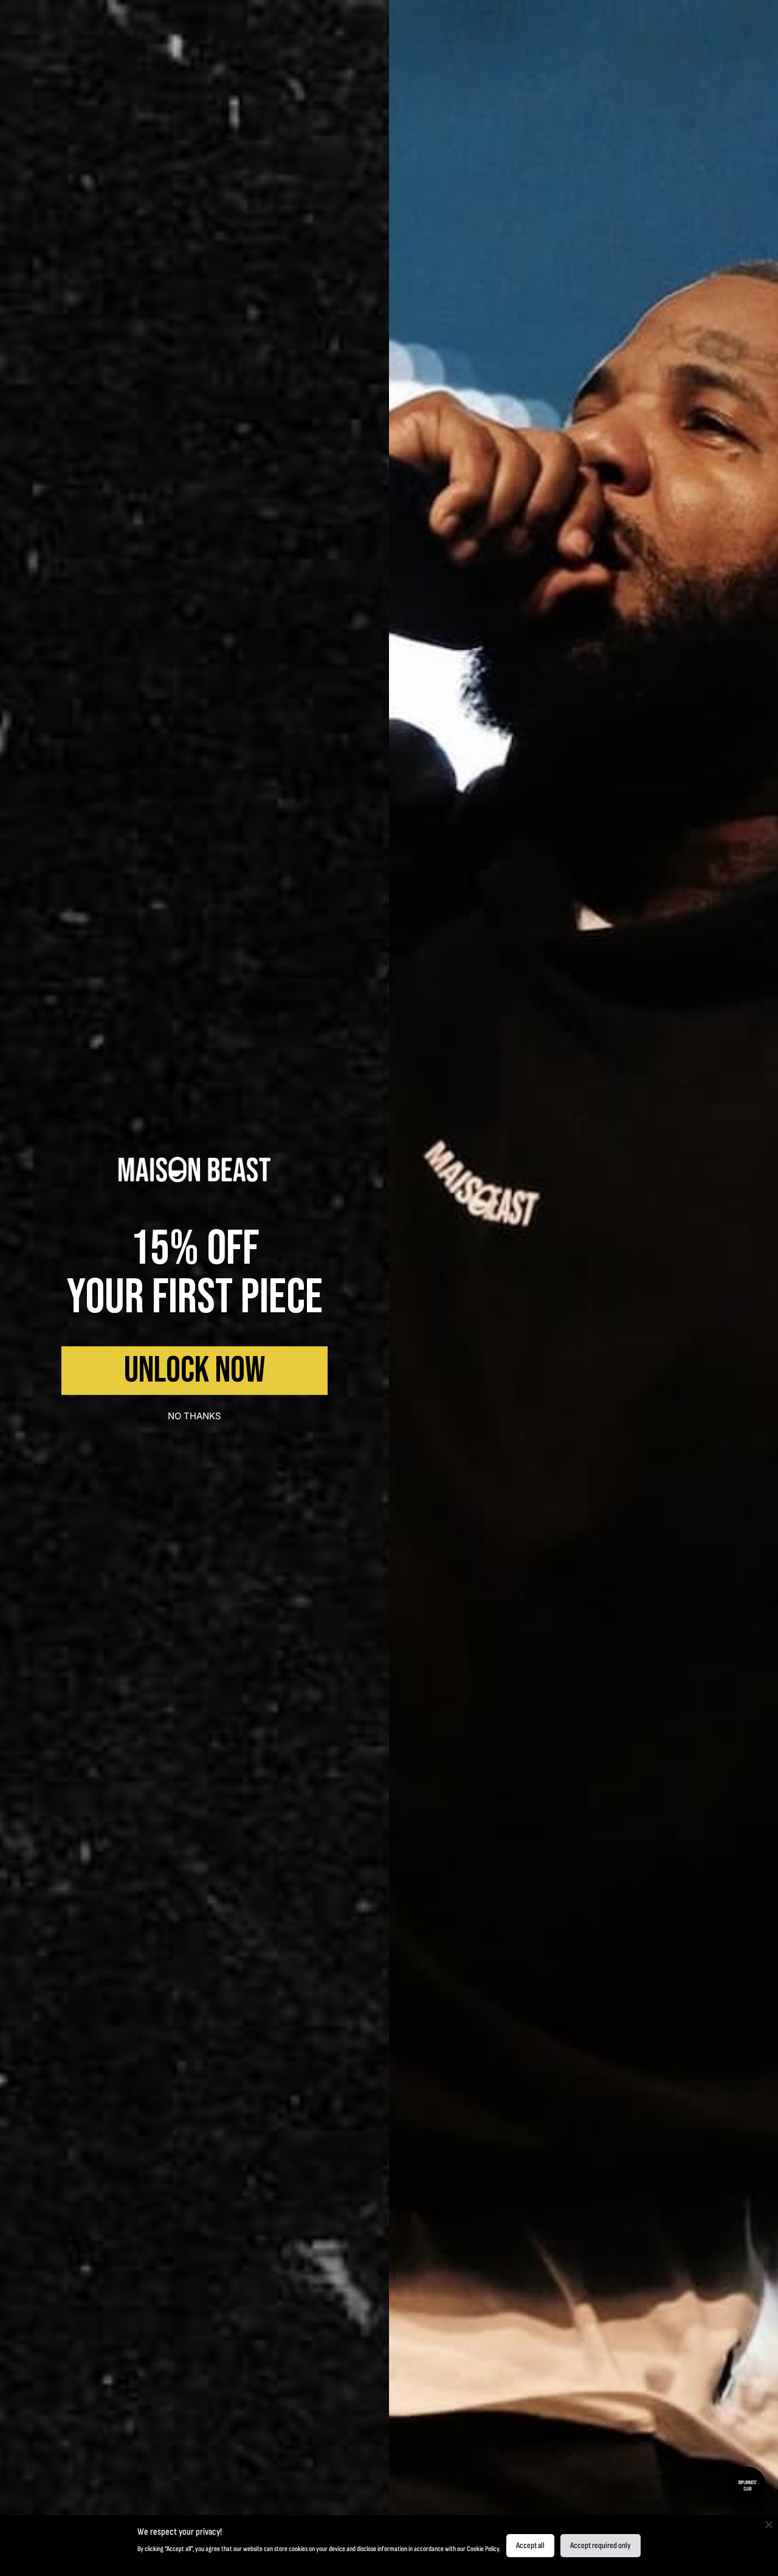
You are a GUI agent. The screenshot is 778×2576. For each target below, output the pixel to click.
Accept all (530, 2545)
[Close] (769, 2524)
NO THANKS (194, 1416)
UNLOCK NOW (194, 1371)
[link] (194, 1170)
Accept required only (601, 2545)
